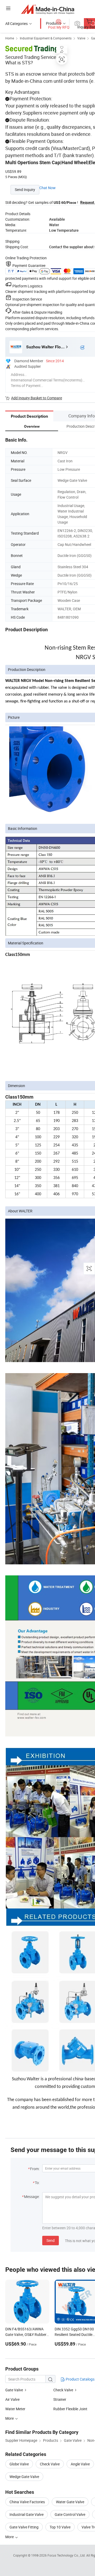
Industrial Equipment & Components (46, 38)
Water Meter (15, 2409)
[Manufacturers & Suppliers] (48, 9)
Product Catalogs (80, 2379)
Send (51, 2240)
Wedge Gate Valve (24, 2477)
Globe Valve (19, 2464)
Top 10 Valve (60, 2527)
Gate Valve (14, 2390)
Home (10, 38)
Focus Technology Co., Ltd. (67, 2555)
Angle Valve (80, 2464)
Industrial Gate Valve (27, 2514)
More (10, 2537)
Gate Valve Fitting (24, 2527)
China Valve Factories (27, 2502)
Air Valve (12, 2399)
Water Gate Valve (70, 2502)
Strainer (60, 2399)
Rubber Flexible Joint (70, 2409)
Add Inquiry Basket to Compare (37, 398)
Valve (81, 38)
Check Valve (63, 2390)
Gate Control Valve (70, 2514)
